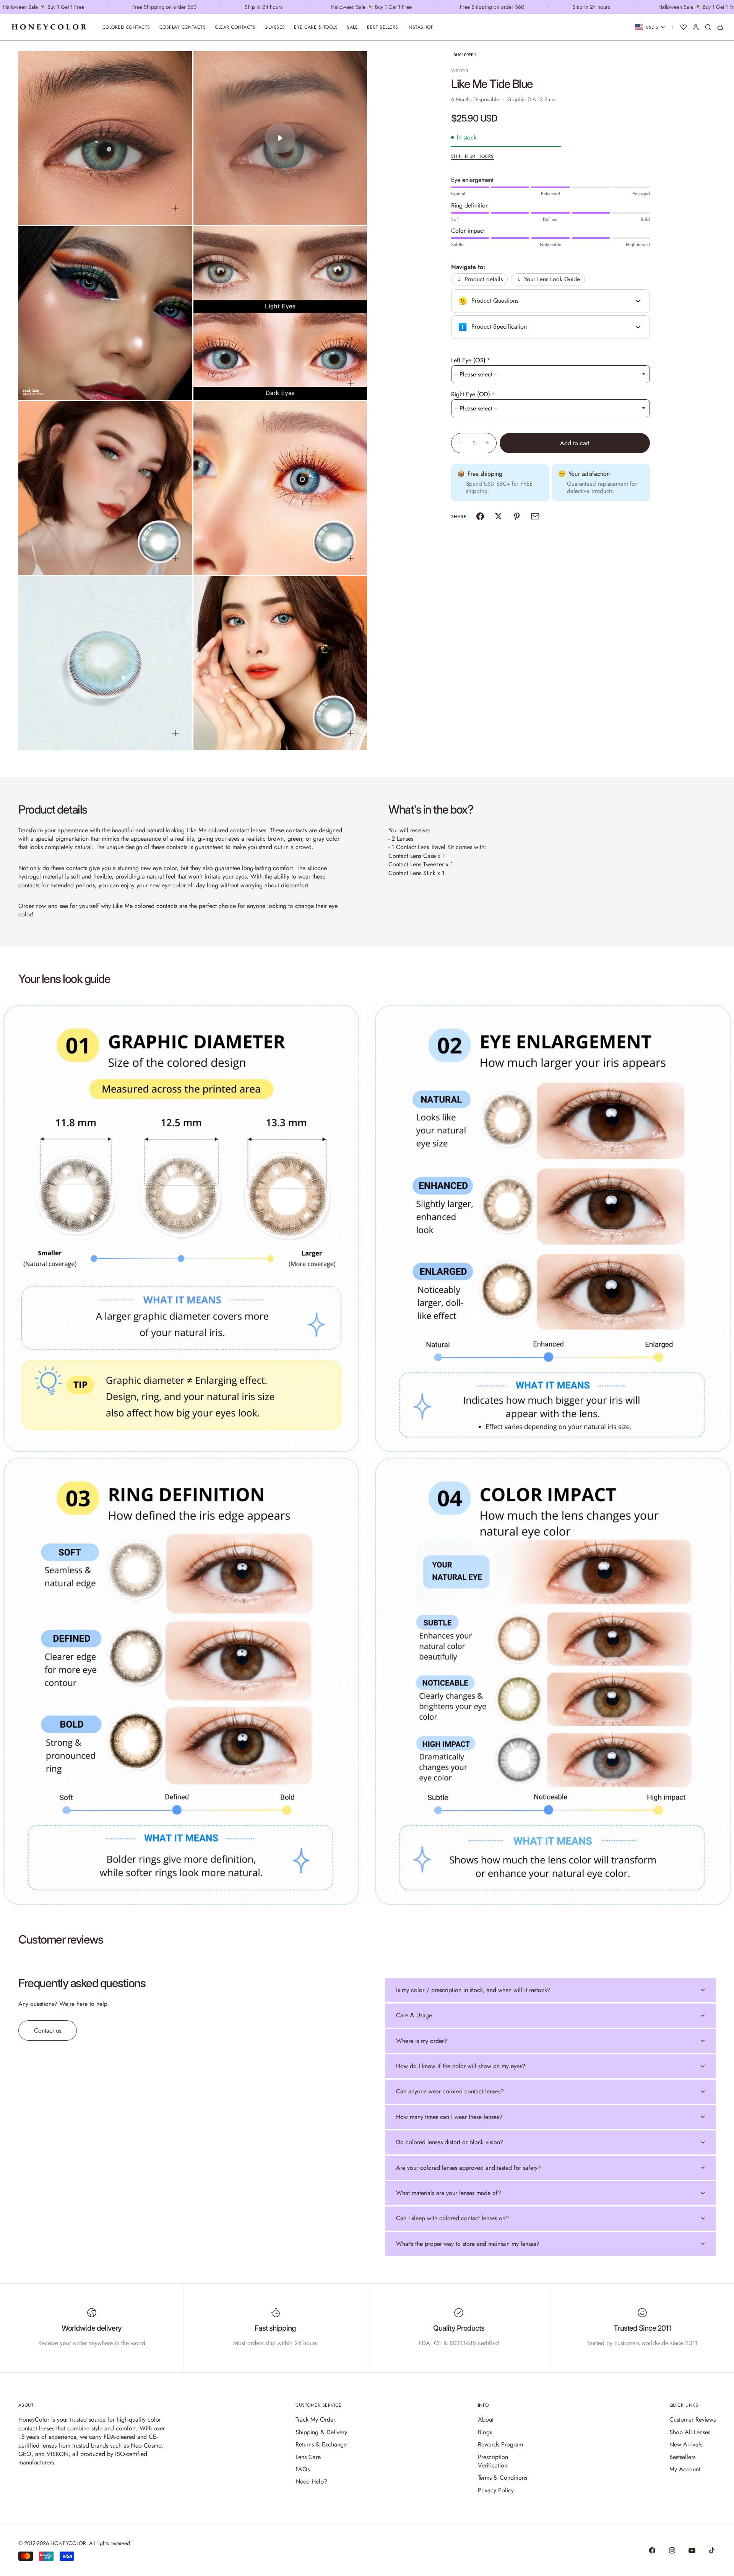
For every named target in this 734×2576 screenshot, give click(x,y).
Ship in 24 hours (473, 156)
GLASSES (275, 27)
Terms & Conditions (503, 2478)
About (486, 2420)
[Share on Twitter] (499, 516)
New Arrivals (686, 2444)
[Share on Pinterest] (517, 516)
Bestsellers (682, 2457)
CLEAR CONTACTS (235, 27)
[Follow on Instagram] (672, 2550)
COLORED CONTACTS (126, 27)
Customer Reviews (693, 2420)
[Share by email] (535, 516)
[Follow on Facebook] (652, 2550)
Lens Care (308, 2457)
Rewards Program (500, 2444)
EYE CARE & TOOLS (316, 27)
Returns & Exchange (321, 2444)
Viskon (460, 71)
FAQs (303, 2469)
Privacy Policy (496, 2490)
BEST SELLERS (383, 27)
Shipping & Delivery (321, 2432)
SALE (352, 27)
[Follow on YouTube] (692, 2550)
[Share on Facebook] (480, 516)
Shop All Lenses (690, 2432)
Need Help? (311, 2481)
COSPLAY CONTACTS (183, 27)
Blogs (485, 2432)
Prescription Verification (493, 2461)
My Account (685, 2469)
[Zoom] (175, 208)
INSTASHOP (421, 27)
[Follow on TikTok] (712, 2550)
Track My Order (315, 2420)
